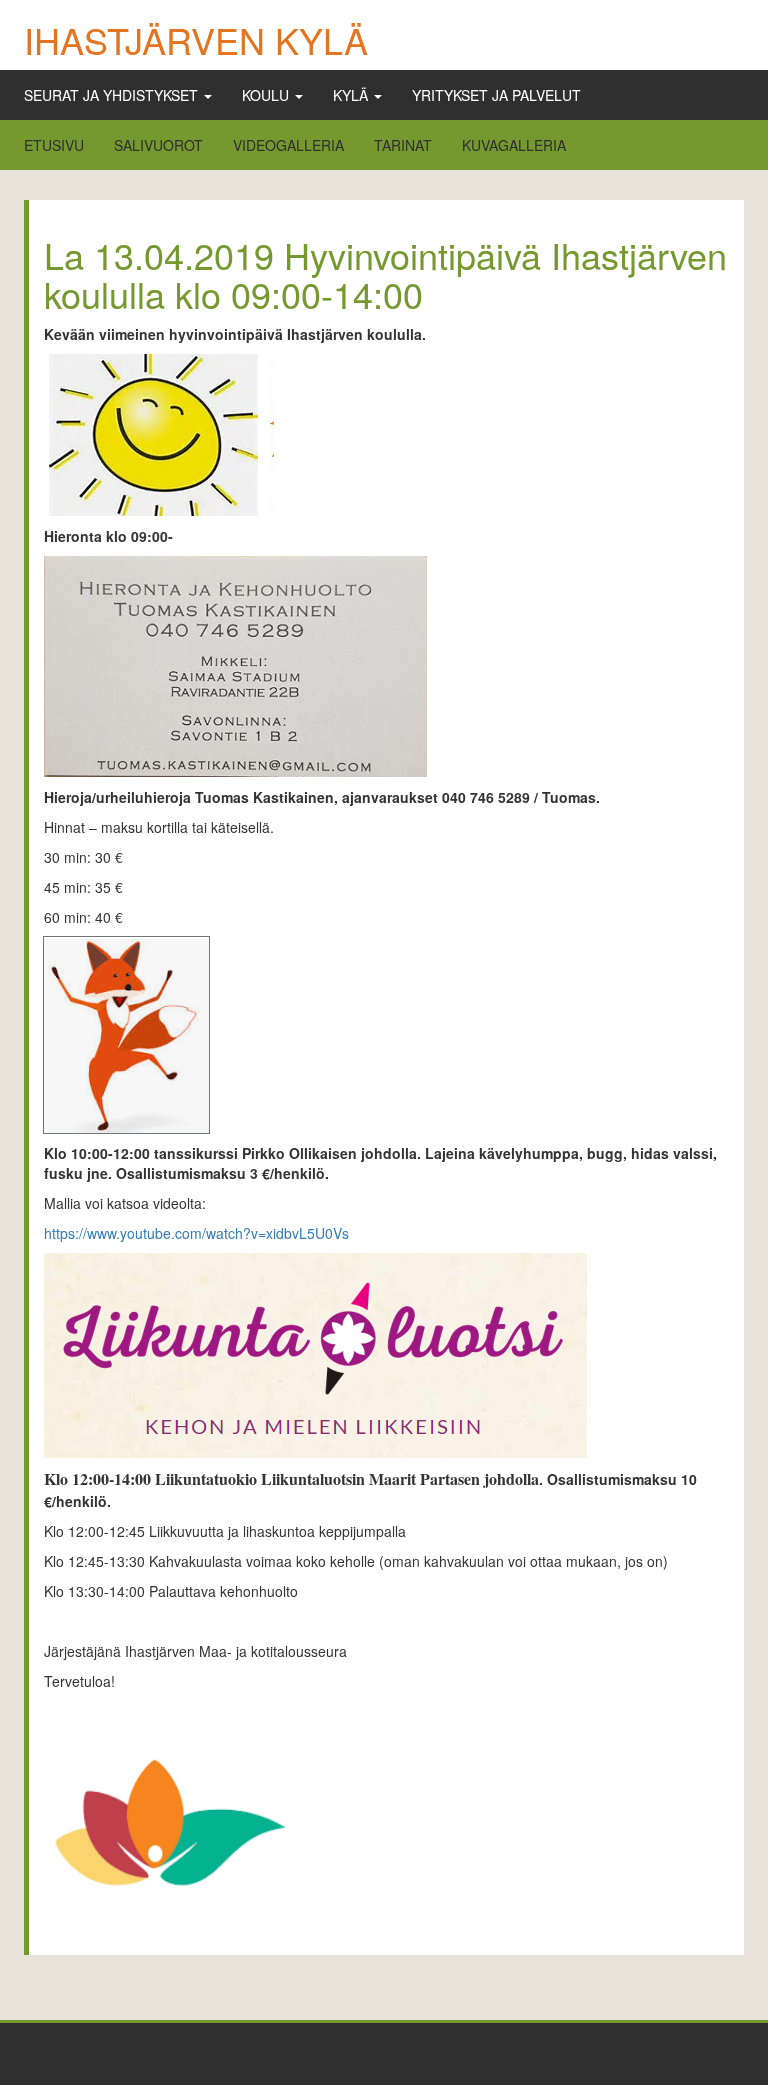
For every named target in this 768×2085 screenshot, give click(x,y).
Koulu (267, 95)
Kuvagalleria (514, 145)
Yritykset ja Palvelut (496, 95)
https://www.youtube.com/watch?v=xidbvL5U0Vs (196, 1233)
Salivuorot (158, 145)
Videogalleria (288, 145)
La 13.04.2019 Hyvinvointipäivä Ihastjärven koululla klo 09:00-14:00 (385, 274)
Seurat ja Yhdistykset (113, 95)
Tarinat (403, 145)
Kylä (352, 95)
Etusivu (54, 145)
